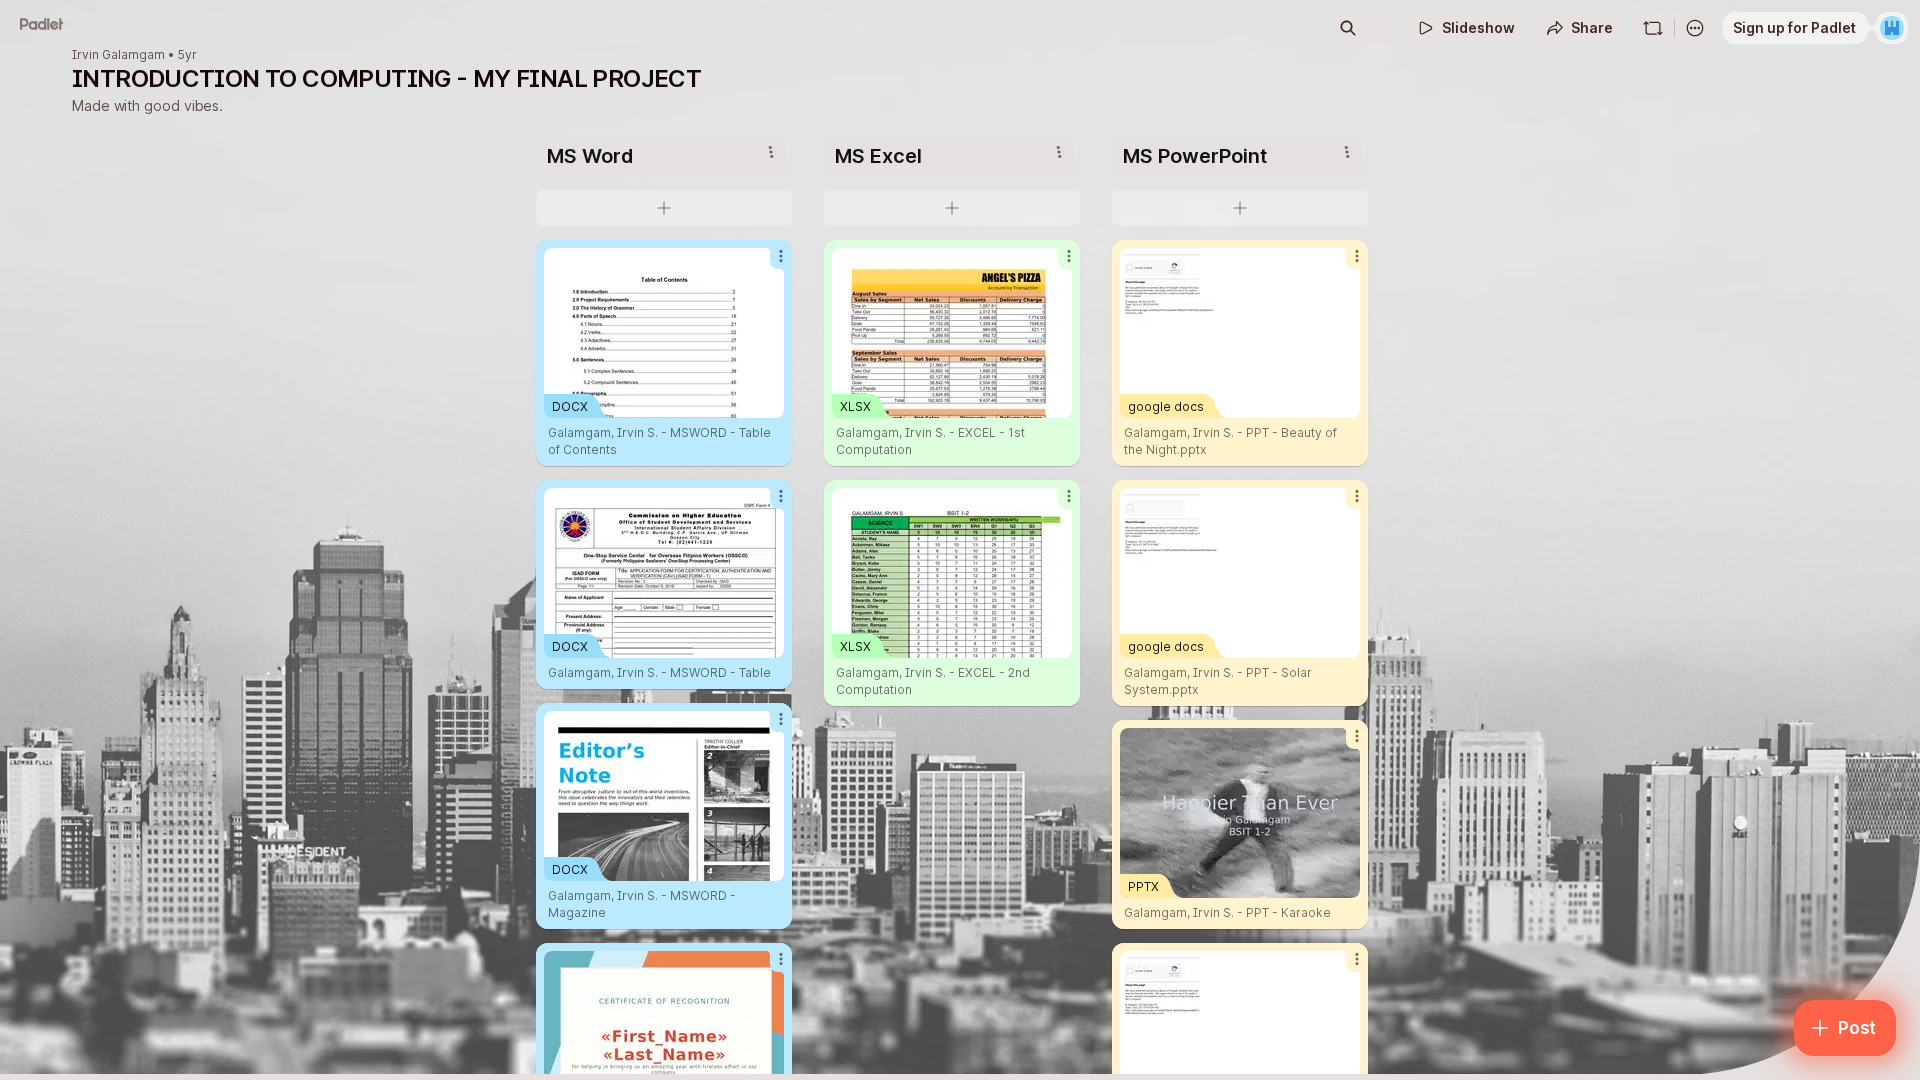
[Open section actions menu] (771, 152)
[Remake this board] (1653, 28)
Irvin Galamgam (118, 55)
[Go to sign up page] (1892, 28)
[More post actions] (781, 256)
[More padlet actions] (1695, 28)
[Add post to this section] (664, 208)
